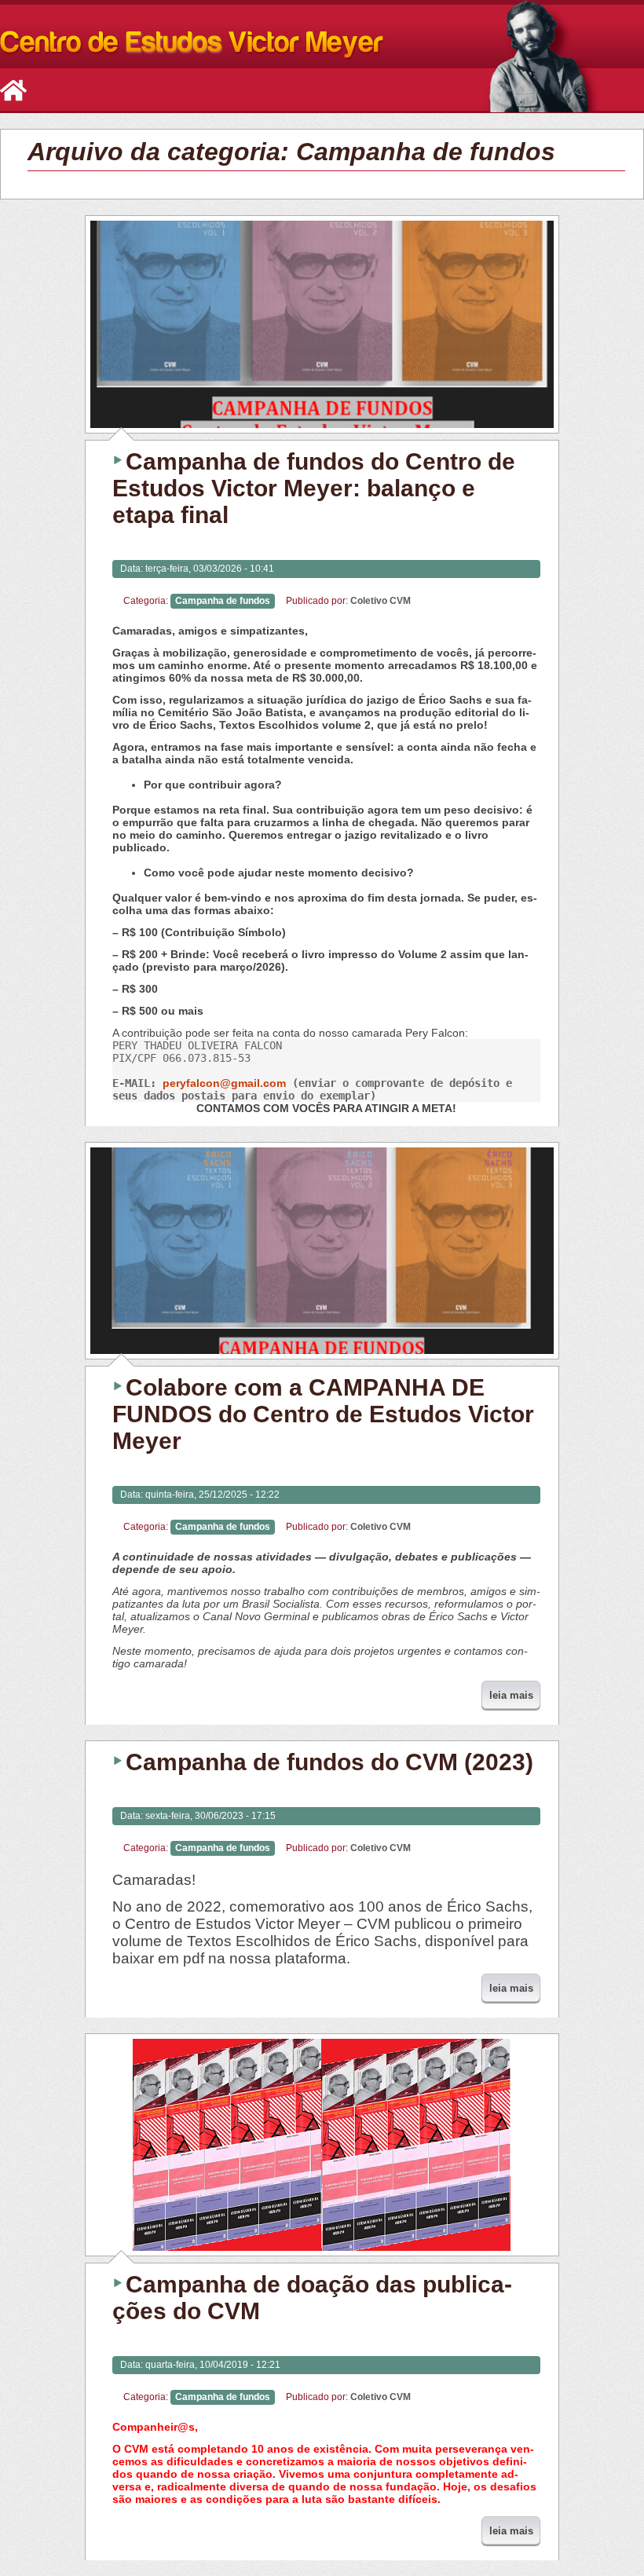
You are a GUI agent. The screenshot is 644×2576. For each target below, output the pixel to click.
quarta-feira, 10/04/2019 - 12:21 (213, 2365)
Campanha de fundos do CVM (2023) (329, 1762)
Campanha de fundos (223, 601)
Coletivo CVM (381, 601)
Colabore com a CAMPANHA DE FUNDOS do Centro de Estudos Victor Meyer (323, 1414)
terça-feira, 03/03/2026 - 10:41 (210, 569)
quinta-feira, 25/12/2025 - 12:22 (212, 1495)
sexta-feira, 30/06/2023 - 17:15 (210, 1816)
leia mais (511, 1695)
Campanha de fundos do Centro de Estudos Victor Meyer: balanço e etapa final (314, 488)
